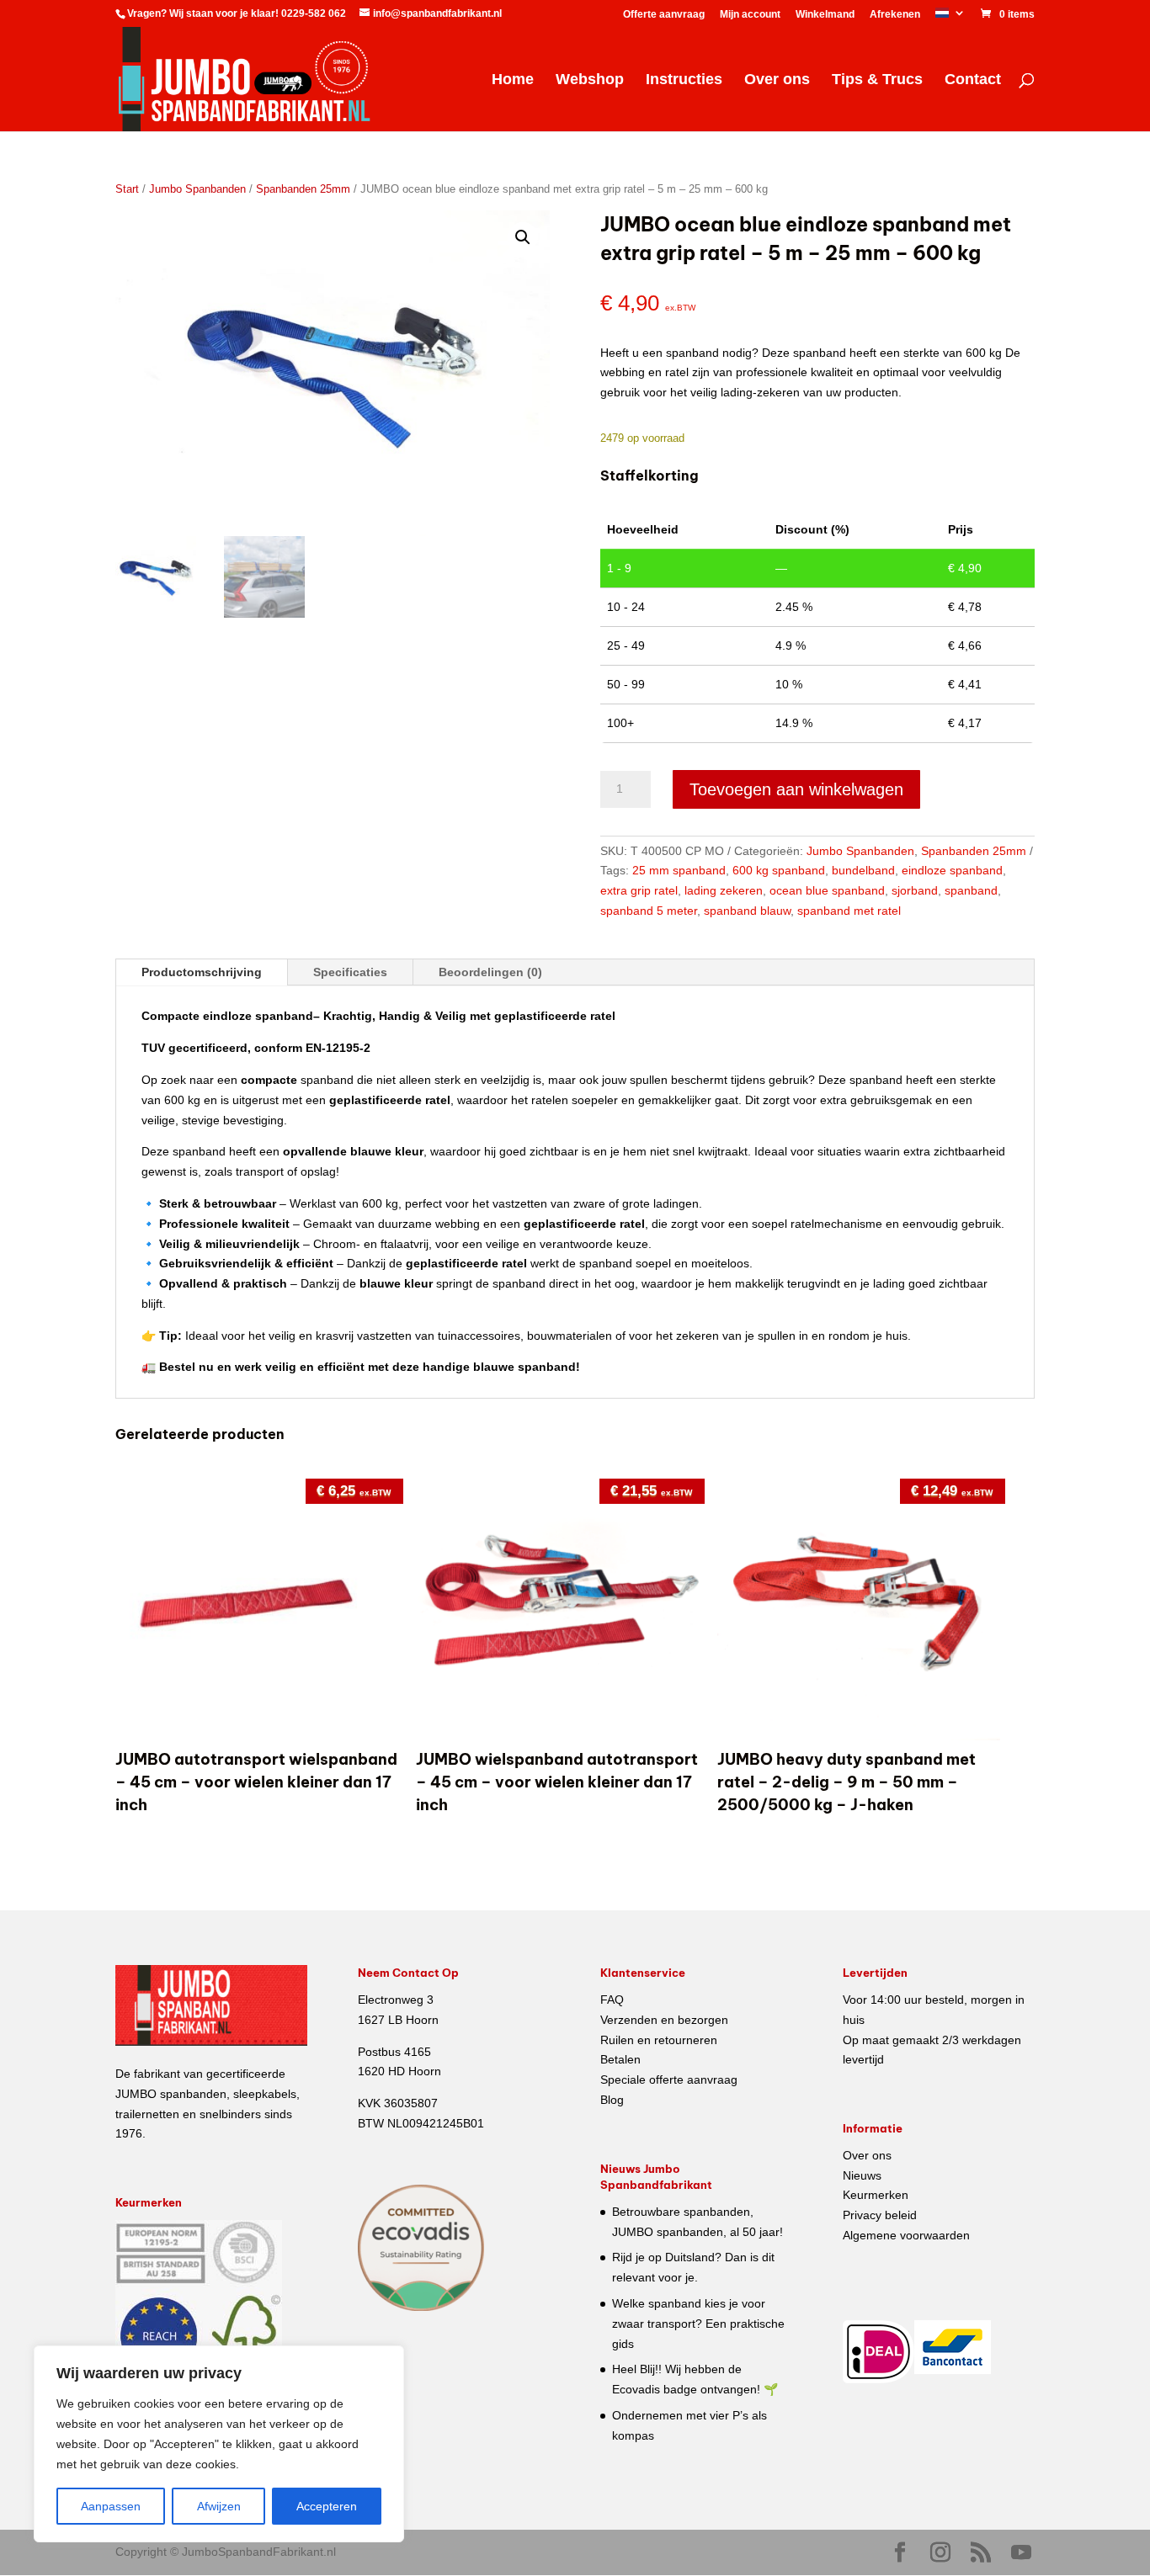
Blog (612, 2100)
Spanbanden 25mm (303, 189)
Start (127, 189)
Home (513, 80)
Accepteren (327, 2506)
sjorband (915, 890)
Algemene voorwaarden (906, 2235)
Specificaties (350, 972)
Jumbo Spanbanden (197, 189)
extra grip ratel (639, 890)
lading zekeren (724, 890)
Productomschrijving (202, 972)
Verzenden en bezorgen (664, 2020)
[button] (523, 237)
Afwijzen (219, 2506)
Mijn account (750, 15)
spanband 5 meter (649, 911)
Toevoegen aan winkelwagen (796, 789)
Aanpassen (111, 2506)
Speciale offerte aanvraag (669, 2079)
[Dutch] (950, 17)
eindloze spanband (952, 870)
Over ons (777, 80)
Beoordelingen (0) (490, 972)
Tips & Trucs (877, 80)
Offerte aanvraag (664, 15)
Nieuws (862, 2175)
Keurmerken (876, 2195)
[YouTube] (1021, 2553)
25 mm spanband (679, 870)
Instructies (684, 80)
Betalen (620, 2059)
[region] (219, 2444)
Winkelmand (825, 15)
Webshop (590, 80)
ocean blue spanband (827, 890)
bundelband (863, 870)
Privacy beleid (880, 2215)
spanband (971, 890)
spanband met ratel (849, 911)
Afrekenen (895, 15)
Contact (973, 80)
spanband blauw (747, 911)
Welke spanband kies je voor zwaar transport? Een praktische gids (698, 2324)
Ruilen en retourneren (659, 2040)
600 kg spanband (779, 870)
